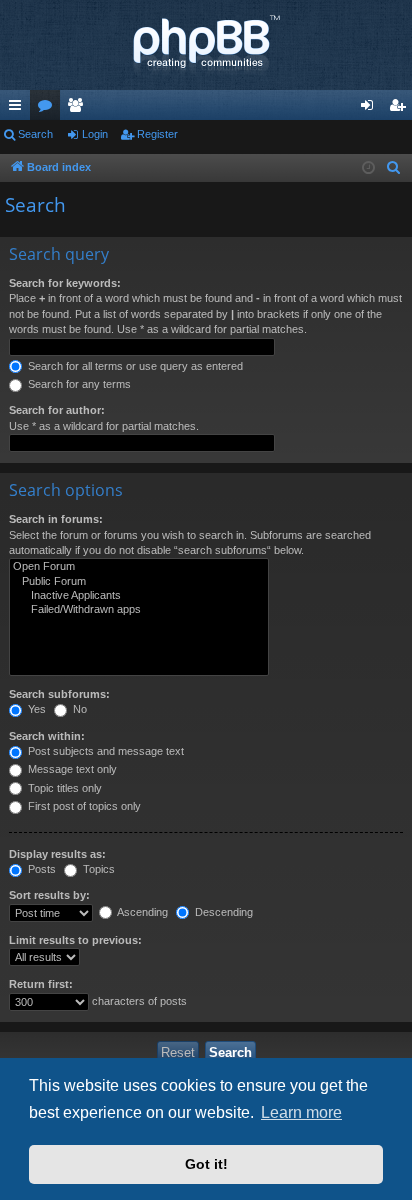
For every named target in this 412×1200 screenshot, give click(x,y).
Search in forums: (56, 519)
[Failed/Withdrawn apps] (139, 610)
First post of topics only (83, 806)
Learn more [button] (301, 1112)
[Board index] (206, 45)
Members (79, 109)
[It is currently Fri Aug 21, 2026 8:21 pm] (368, 168)
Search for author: (57, 410)
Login (95, 134)
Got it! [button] (206, 1164)
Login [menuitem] (371, 109)
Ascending (141, 912)
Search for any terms (78, 384)
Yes (35, 709)
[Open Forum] (139, 567)
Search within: (47, 736)
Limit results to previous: (75, 940)
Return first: (41, 984)
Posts (40, 869)
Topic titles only (63, 788)
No (78, 709)
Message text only (71, 769)
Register (157, 134)
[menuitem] (394, 168)
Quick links (19, 109)
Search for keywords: (65, 283)
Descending (222, 912)
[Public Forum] (139, 582)
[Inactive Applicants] (139, 596)
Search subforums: (59, 694)
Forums (49, 109)
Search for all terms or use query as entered (134, 366)
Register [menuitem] (401, 109)
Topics (97, 869)
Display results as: (57, 854)
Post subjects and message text (104, 751)
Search (35, 134)
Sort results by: (49, 895)
